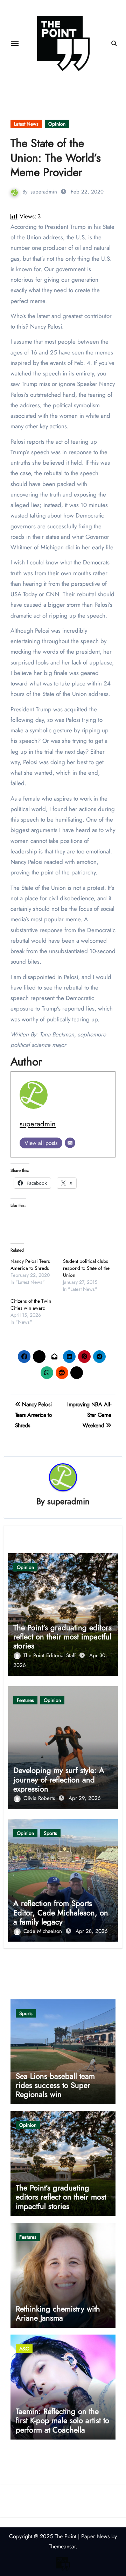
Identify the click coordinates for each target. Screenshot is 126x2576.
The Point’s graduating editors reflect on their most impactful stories (62, 1637)
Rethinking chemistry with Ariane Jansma (58, 2313)
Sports (50, 1833)
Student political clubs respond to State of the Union (86, 1268)
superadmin (44, 192)
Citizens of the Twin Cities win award (31, 1304)
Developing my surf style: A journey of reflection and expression (59, 1779)
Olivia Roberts (40, 1798)
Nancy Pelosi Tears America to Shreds (30, 1265)
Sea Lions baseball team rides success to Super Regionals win (55, 2085)
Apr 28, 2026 (92, 1931)
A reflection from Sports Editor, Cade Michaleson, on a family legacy (61, 1912)
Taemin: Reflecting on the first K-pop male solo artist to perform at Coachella (62, 2420)
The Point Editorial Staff (50, 1655)
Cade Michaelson (44, 1931)
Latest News (26, 124)
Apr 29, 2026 (85, 1798)
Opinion (57, 124)
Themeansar (62, 2546)
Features (25, 1700)
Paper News (95, 2536)
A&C (24, 2349)
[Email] (70, 1143)
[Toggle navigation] (15, 43)
